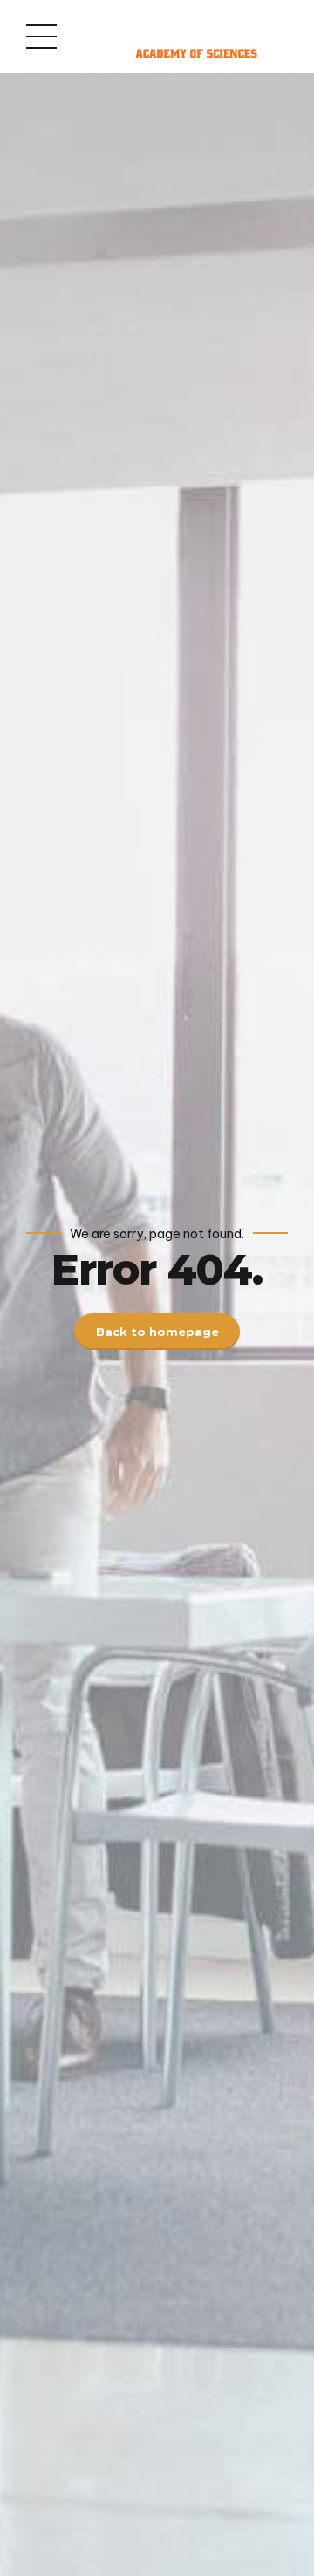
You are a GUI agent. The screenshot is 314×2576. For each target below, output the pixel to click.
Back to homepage (157, 1332)
